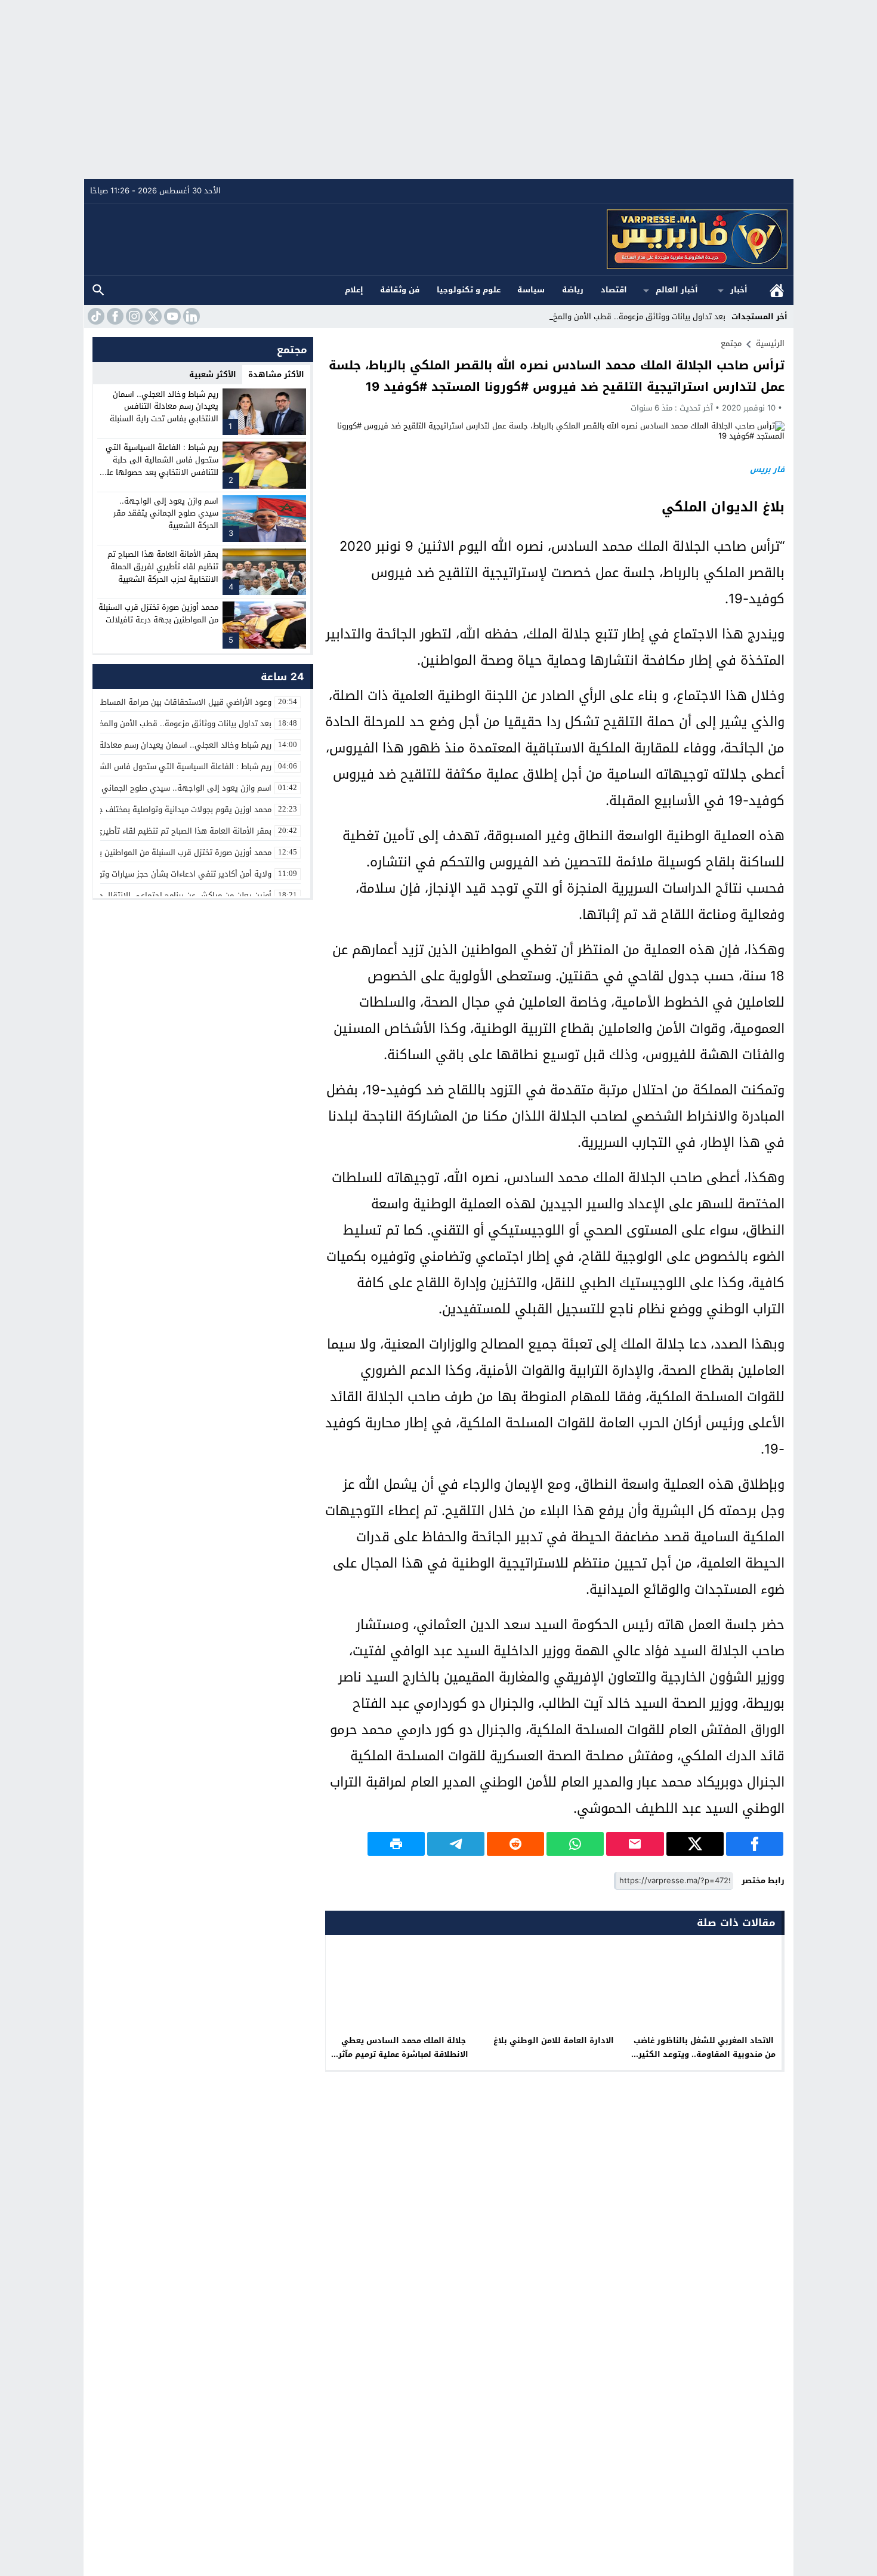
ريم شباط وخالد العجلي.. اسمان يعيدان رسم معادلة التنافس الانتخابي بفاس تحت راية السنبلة (164, 407)
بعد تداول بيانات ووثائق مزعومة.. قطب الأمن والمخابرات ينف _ (621, 317)
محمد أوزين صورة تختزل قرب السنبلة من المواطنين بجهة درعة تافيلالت (158, 613)
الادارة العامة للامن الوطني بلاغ (554, 2040)
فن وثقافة (400, 290)
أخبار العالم (677, 290)
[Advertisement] (438, 90)
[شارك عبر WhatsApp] (575, 1844)
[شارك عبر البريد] (635, 1844)
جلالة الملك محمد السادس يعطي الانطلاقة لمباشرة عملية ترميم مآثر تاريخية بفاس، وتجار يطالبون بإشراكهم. (403, 2061)
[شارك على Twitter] (695, 1844)
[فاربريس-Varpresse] (439, 239)
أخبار (739, 290)
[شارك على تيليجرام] (456, 1844)
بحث (98, 290)
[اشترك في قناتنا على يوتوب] (171, 316)
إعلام (354, 290)
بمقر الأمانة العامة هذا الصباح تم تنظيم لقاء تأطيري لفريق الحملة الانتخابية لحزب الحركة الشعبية (163, 567)
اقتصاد (614, 290)
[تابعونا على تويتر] (152, 316)
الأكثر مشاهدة (276, 374)
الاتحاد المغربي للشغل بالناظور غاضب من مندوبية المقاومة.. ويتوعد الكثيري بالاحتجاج (704, 2054)
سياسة (531, 290)
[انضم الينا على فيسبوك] (114, 316)
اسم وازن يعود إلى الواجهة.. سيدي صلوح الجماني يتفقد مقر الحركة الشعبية (166, 513)
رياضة (573, 290)
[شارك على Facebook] (755, 1844)
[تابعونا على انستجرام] (133, 316)
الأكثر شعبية (213, 374)
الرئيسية (777, 290)
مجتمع (731, 343)
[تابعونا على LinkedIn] (190, 316)
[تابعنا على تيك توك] (95, 316)
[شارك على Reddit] (515, 1844)
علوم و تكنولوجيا (469, 290)
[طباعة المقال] (396, 1844)
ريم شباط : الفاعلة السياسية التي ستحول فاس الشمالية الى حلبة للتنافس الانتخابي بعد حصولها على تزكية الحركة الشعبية (159, 466)
